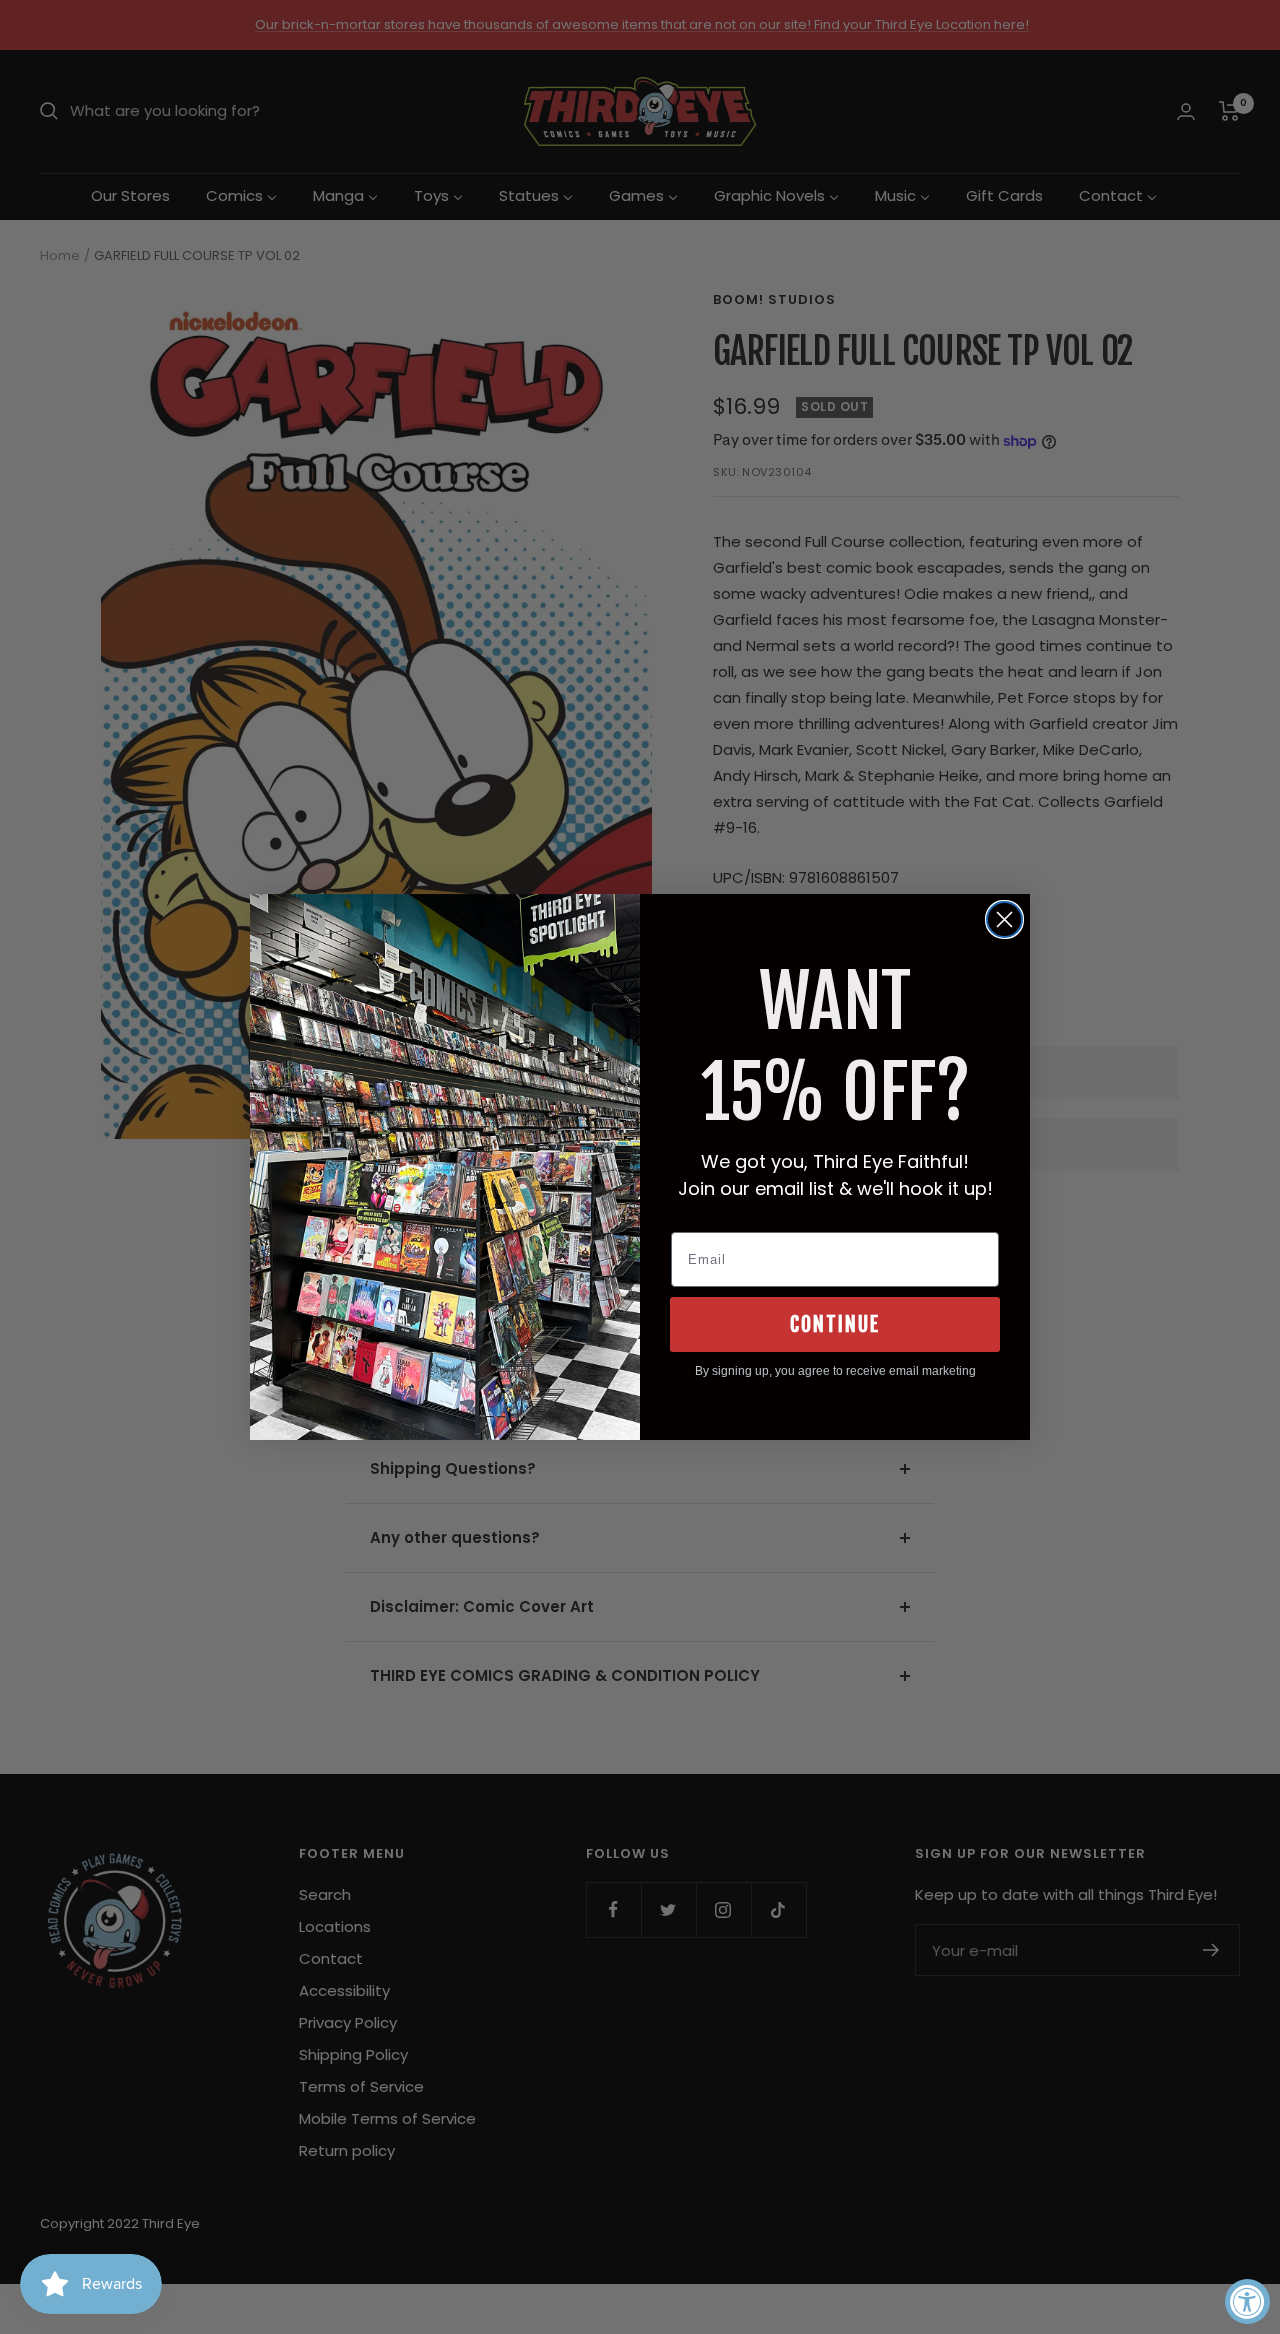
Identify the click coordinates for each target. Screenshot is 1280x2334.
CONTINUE (835, 1324)
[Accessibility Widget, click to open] (1247, 2301)
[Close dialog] (1004, 919)
